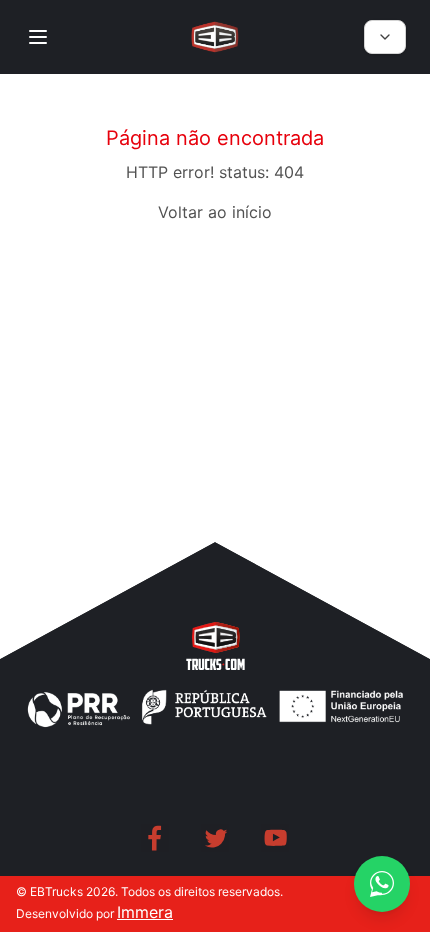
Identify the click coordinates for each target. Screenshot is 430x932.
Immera (145, 912)
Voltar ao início (215, 212)
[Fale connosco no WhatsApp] (382, 884)
